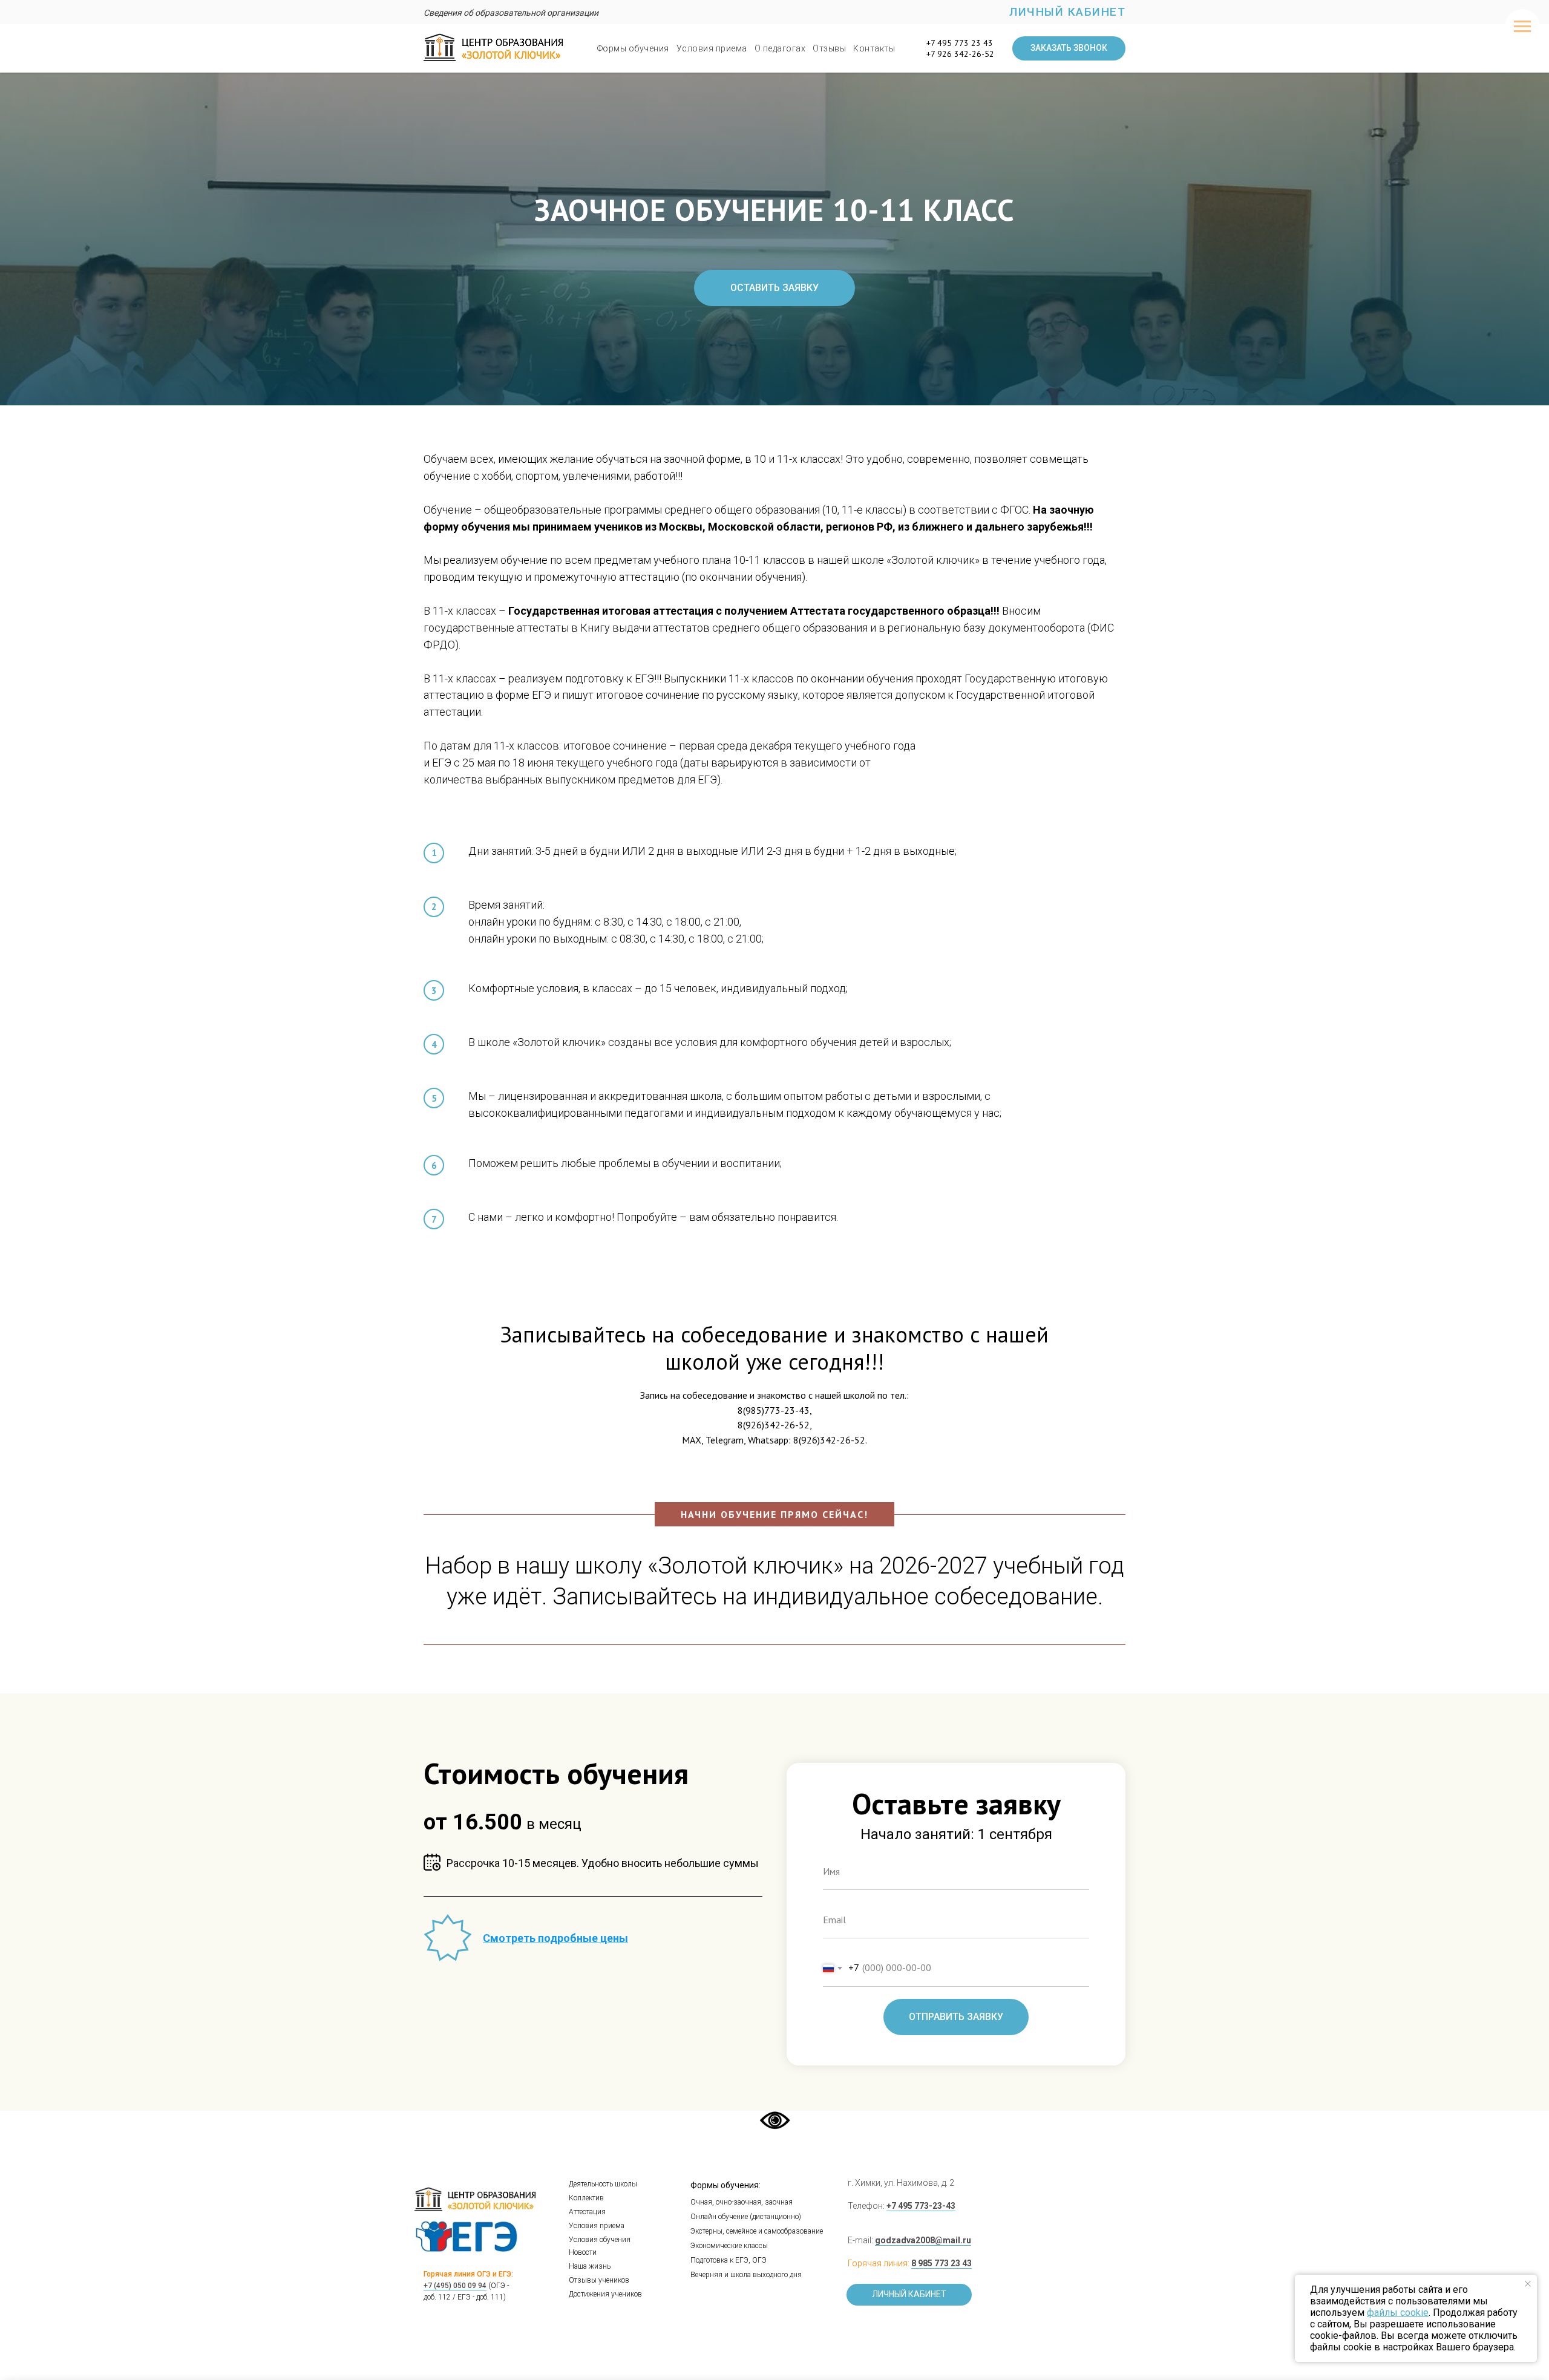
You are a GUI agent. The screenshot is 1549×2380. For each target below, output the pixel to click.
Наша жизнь (590, 2266)
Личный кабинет (1067, 12)
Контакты (874, 48)
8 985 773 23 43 (942, 2263)
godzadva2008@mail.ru (923, 2240)
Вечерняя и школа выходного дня (746, 2275)
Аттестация (587, 2212)
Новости (583, 2252)
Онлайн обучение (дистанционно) (746, 2217)
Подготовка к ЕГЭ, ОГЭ (729, 2260)
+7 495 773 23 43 (960, 43)
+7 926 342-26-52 (960, 54)
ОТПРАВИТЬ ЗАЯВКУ (956, 2017)
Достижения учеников (605, 2294)
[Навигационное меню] (1522, 27)
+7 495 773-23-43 (921, 2206)
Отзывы (829, 48)
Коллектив (586, 2198)
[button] (1069, 48)
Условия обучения (600, 2240)
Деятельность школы (603, 2184)
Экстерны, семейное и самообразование (757, 2231)
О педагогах (780, 48)
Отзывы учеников (599, 2280)
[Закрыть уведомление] (1528, 2284)
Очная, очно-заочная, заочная (742, 2202)
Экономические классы (729, 2246)
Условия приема (712, 48)
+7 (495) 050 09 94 (455, 2286)
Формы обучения (633, 48)
